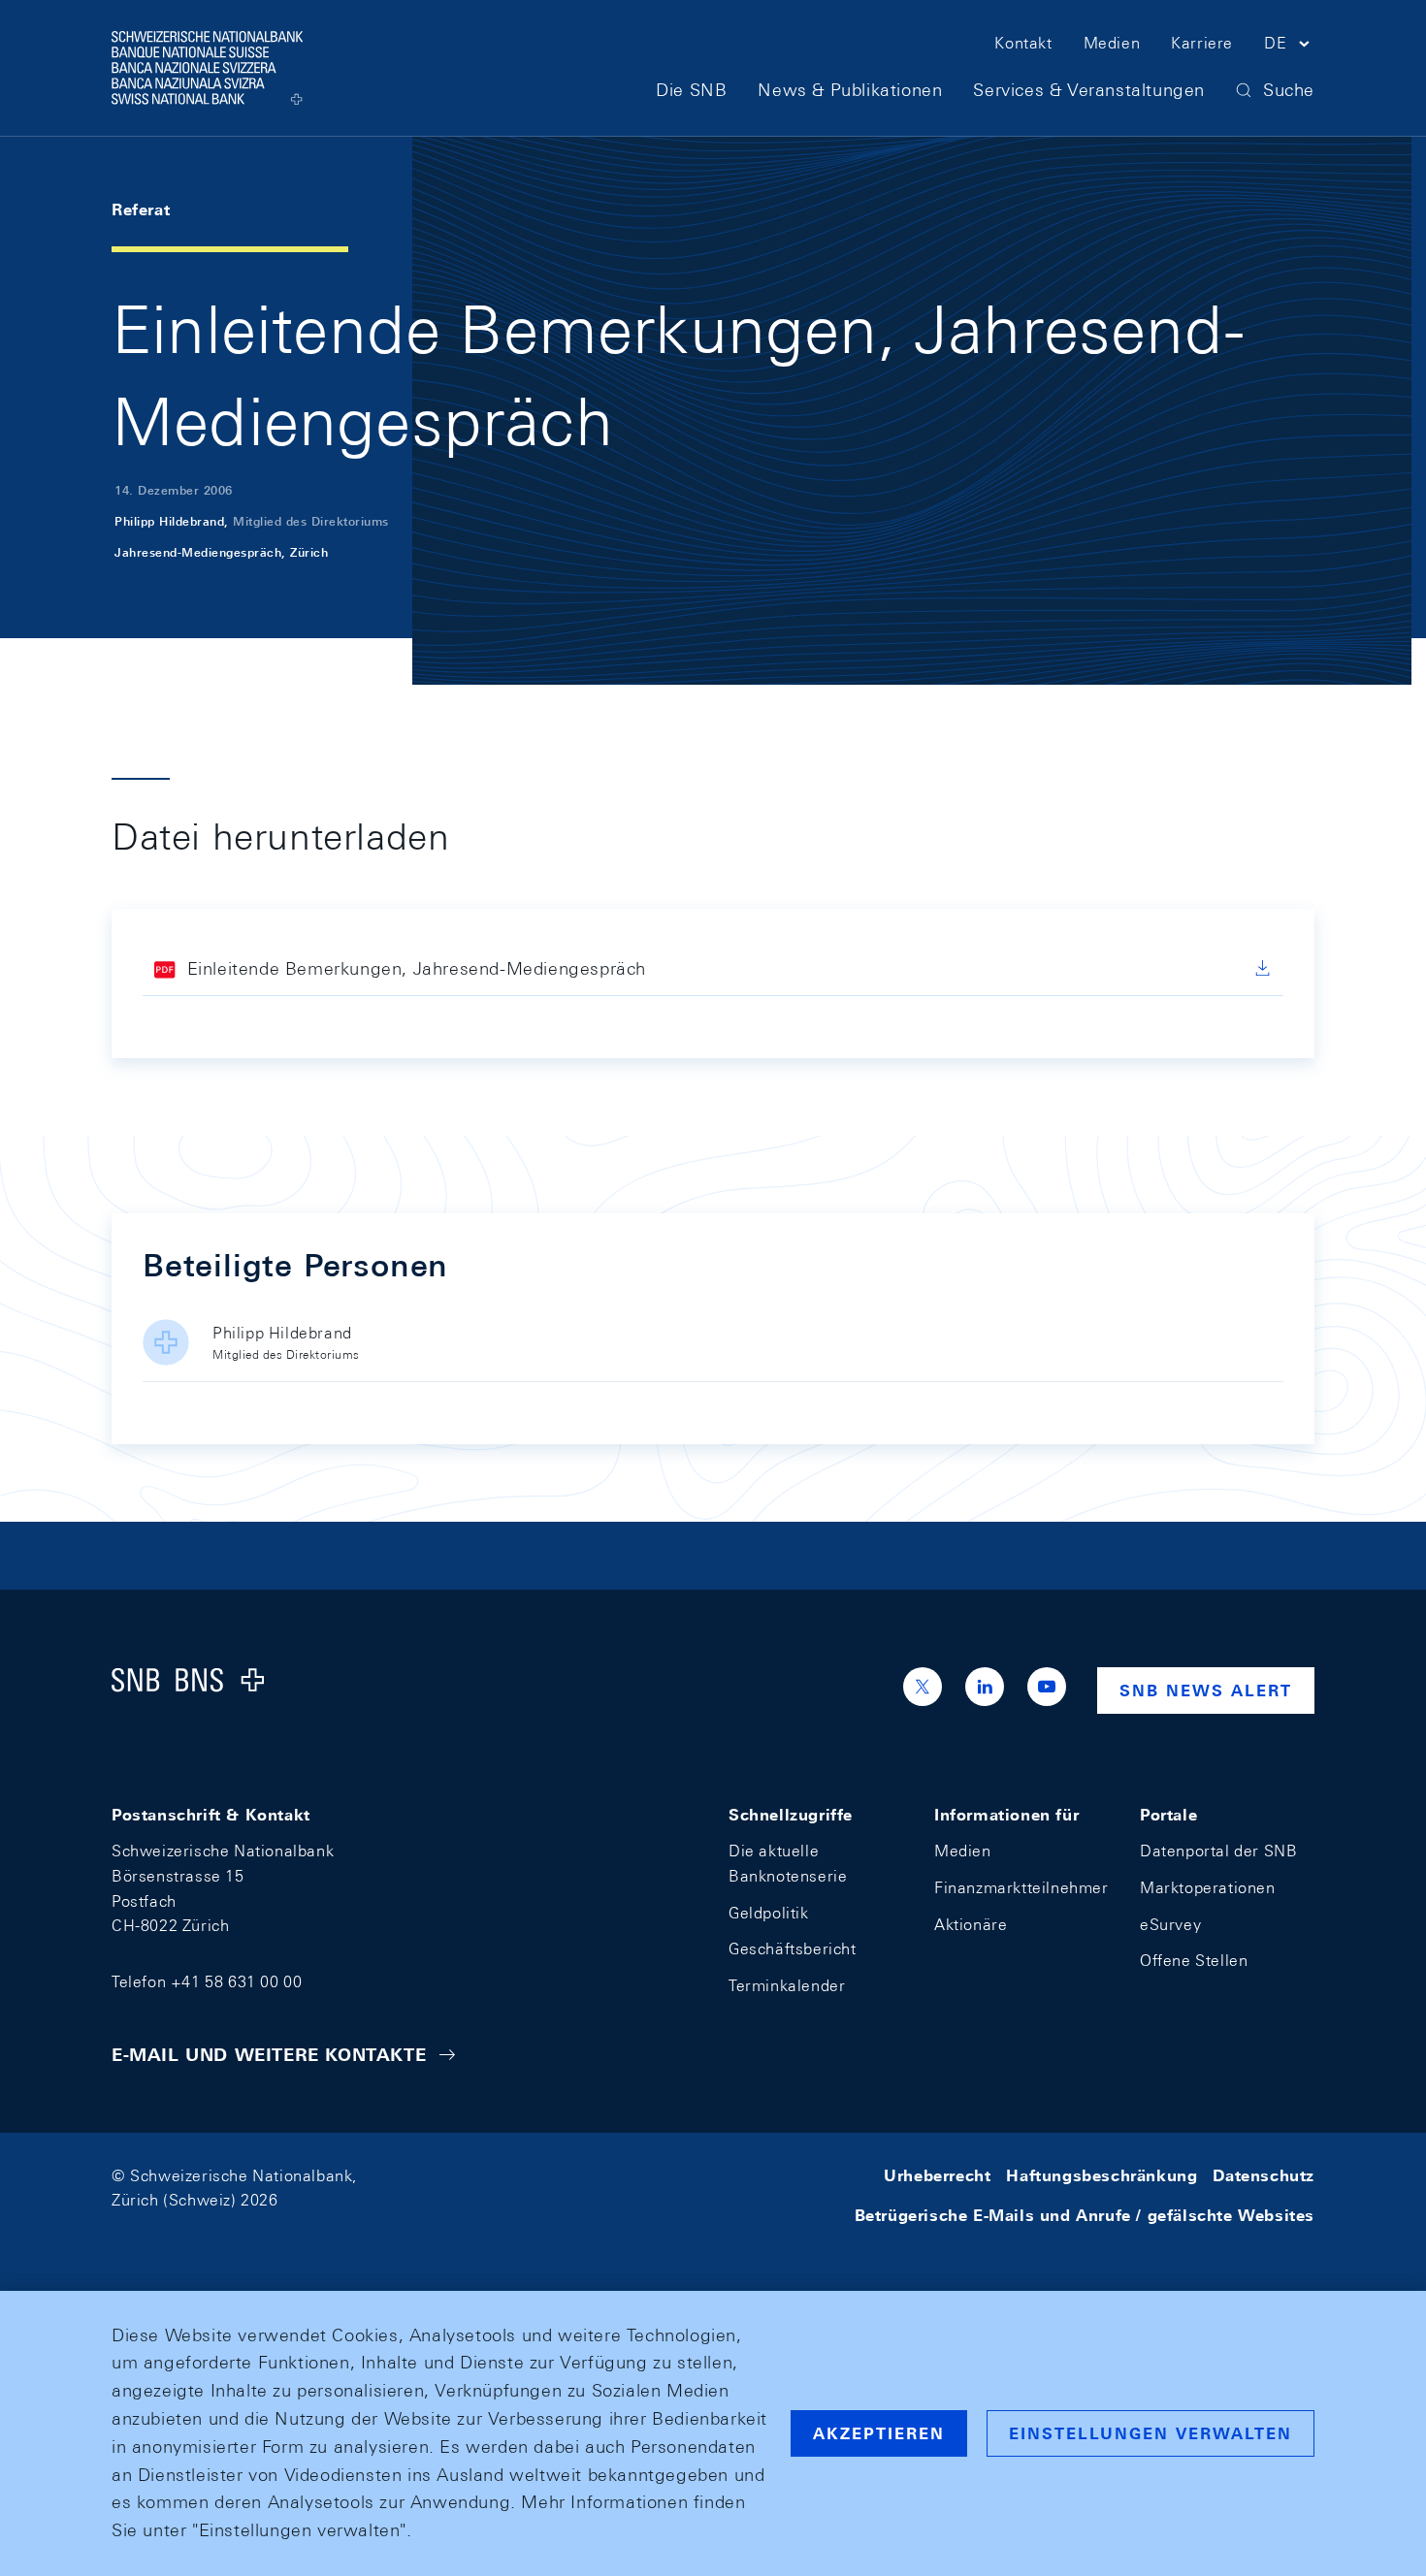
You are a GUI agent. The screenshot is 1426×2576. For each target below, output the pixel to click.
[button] (1289, 47)
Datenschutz (1264, 2176)
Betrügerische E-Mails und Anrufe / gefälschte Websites (1085, 2216)
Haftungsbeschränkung (1102, 2176)
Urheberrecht (937, 2176)
